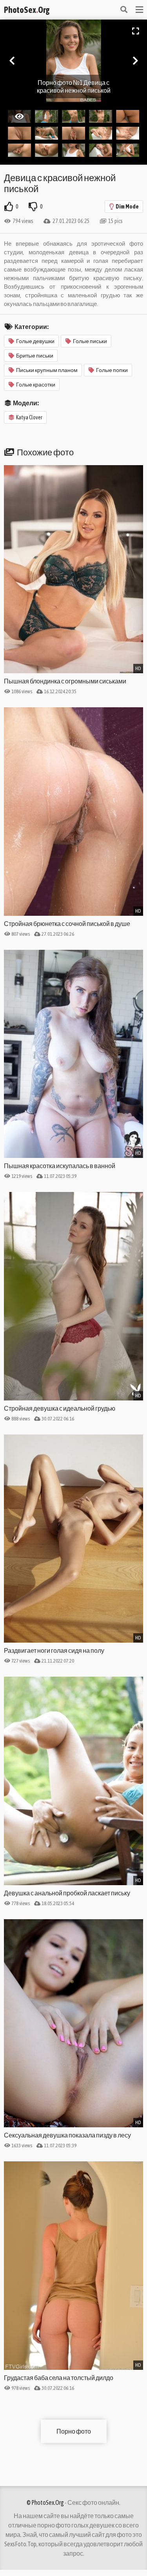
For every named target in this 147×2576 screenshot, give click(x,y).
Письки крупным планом (47, 370)
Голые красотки (36, 385)
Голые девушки (35, 341)
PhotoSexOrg (27, 10)
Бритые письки (35, 356)
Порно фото (74, 2431)
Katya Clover (29, 417)
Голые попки (112, 370)
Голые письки (90, 341)
